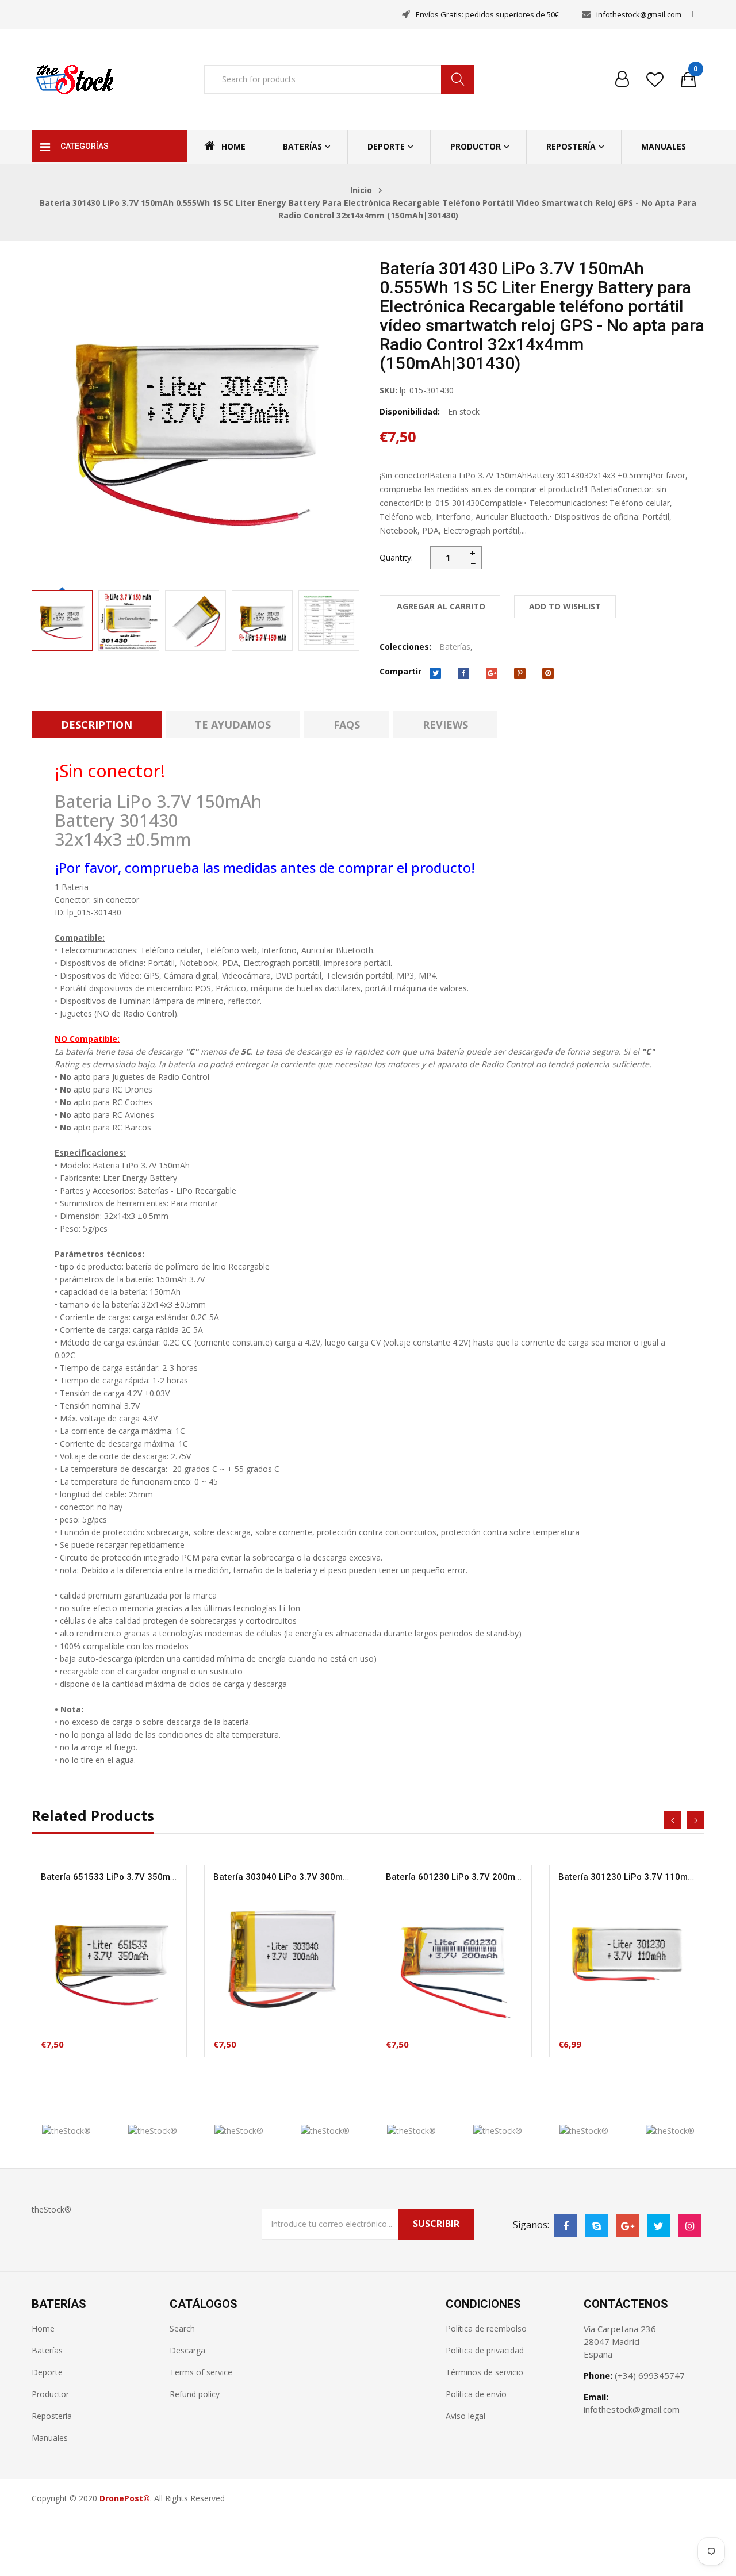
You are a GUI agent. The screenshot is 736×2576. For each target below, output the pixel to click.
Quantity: (396, 557)
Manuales (664, 146)
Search (182, 2328)
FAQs (347, 724)
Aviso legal (465, 2416)
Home (233, 146)
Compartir (400, 671)
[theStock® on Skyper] (597, 2226)
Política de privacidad (485, 2350)
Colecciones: (405, 647)
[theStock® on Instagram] (690, 2226)
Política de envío (476, 2394)
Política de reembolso (486, 2328)
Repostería (571, 146)
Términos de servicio (484, 2372)
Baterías (302, 146)
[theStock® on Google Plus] (628, 2226)
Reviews (445, 724)
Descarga (187, 2350)
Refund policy (195, 2394)
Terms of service (201, 2372)
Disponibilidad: (410, 411)
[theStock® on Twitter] (659, 2226)
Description (97, 724)
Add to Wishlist (565, 606)
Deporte (386, 146)
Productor (476, 146)
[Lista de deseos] (655, 79)
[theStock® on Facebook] (566, 2226)
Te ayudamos (233, 724)
